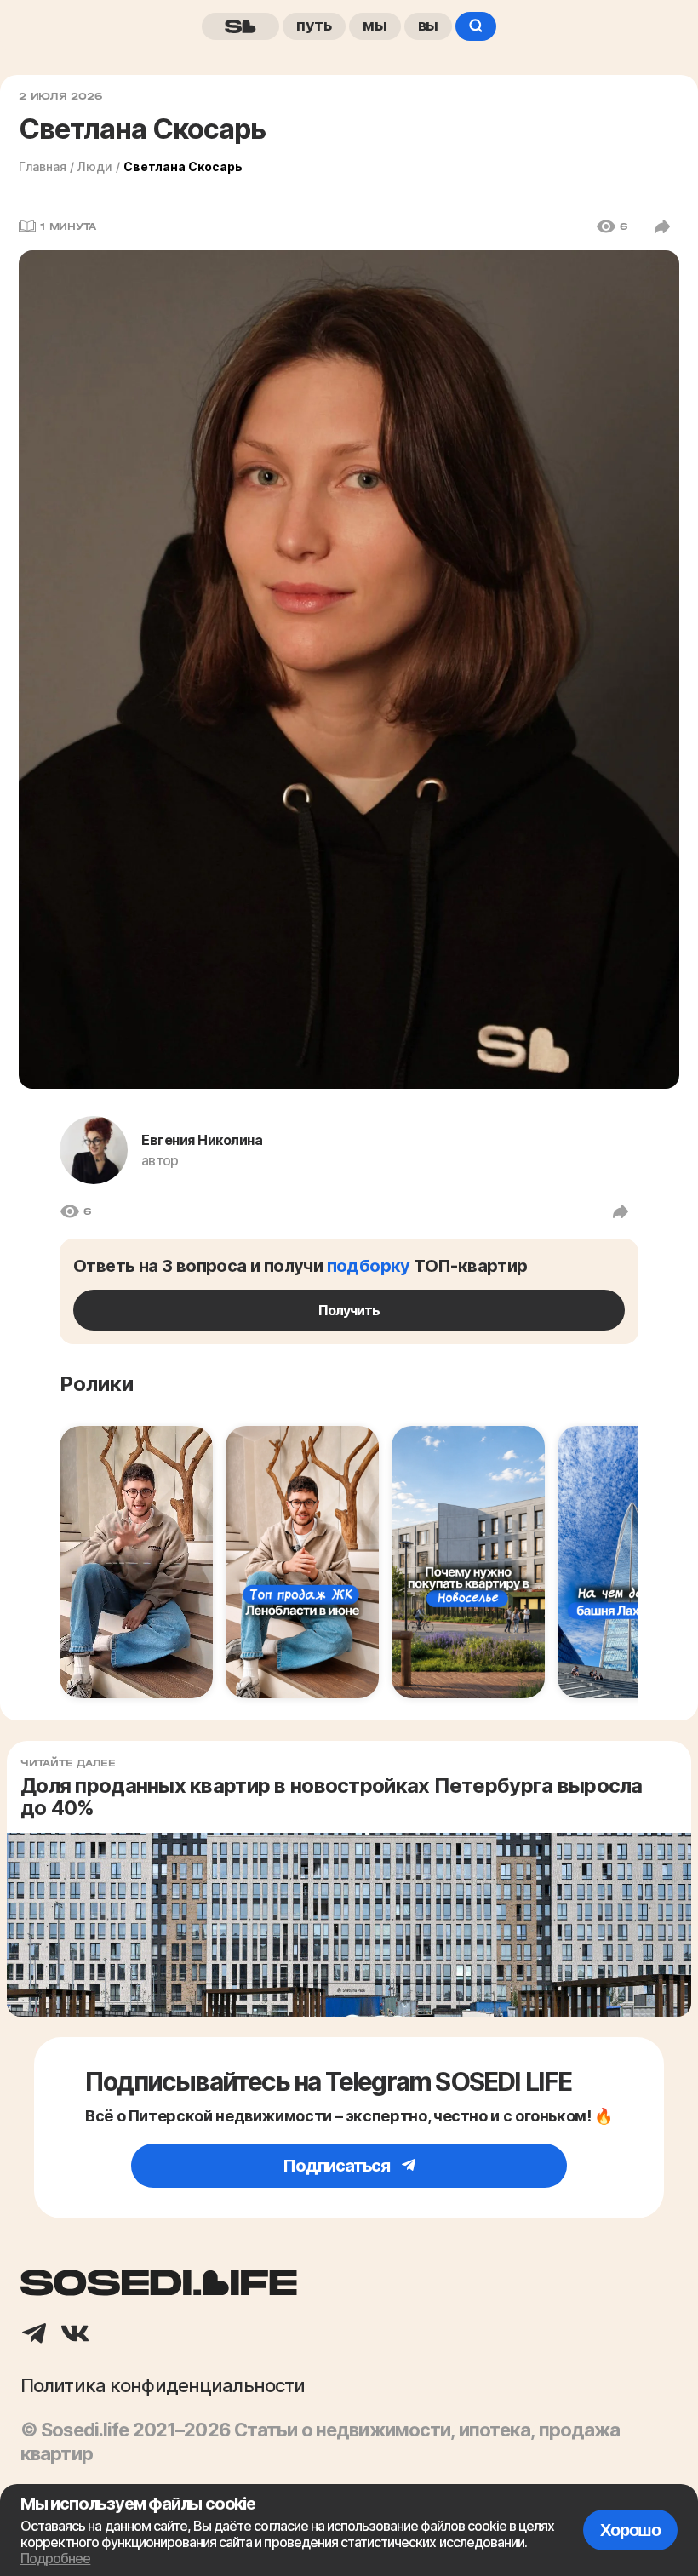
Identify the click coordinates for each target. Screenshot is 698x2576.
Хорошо (630, 2530)
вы (429, 25)
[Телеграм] (34, 2335)
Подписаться (338, 2166)
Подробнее (55, 2558)
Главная (43, 166)
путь (314, 25)
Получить (349, 1310)
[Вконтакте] (75, 2335)
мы (375, 25)
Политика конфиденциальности (163, 2385)
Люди (95, 166)
